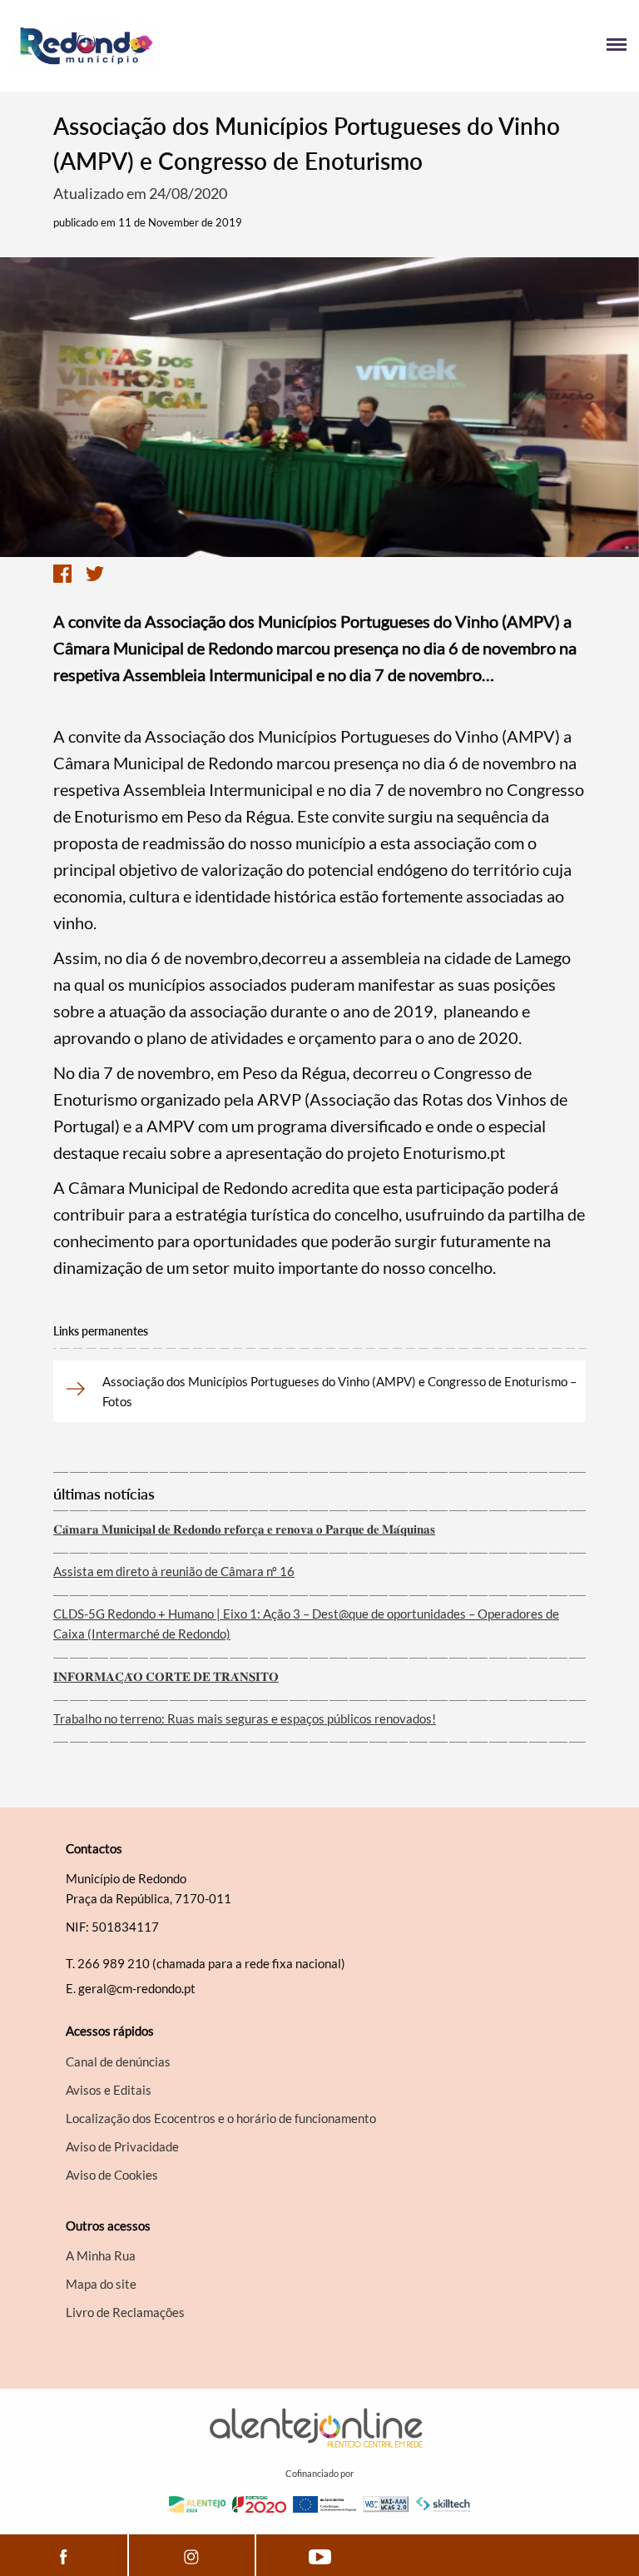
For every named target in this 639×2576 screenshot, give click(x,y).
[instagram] (192, 2555)
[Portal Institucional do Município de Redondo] (166, 46)
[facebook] (64, 2555)
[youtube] (320, 2555)
